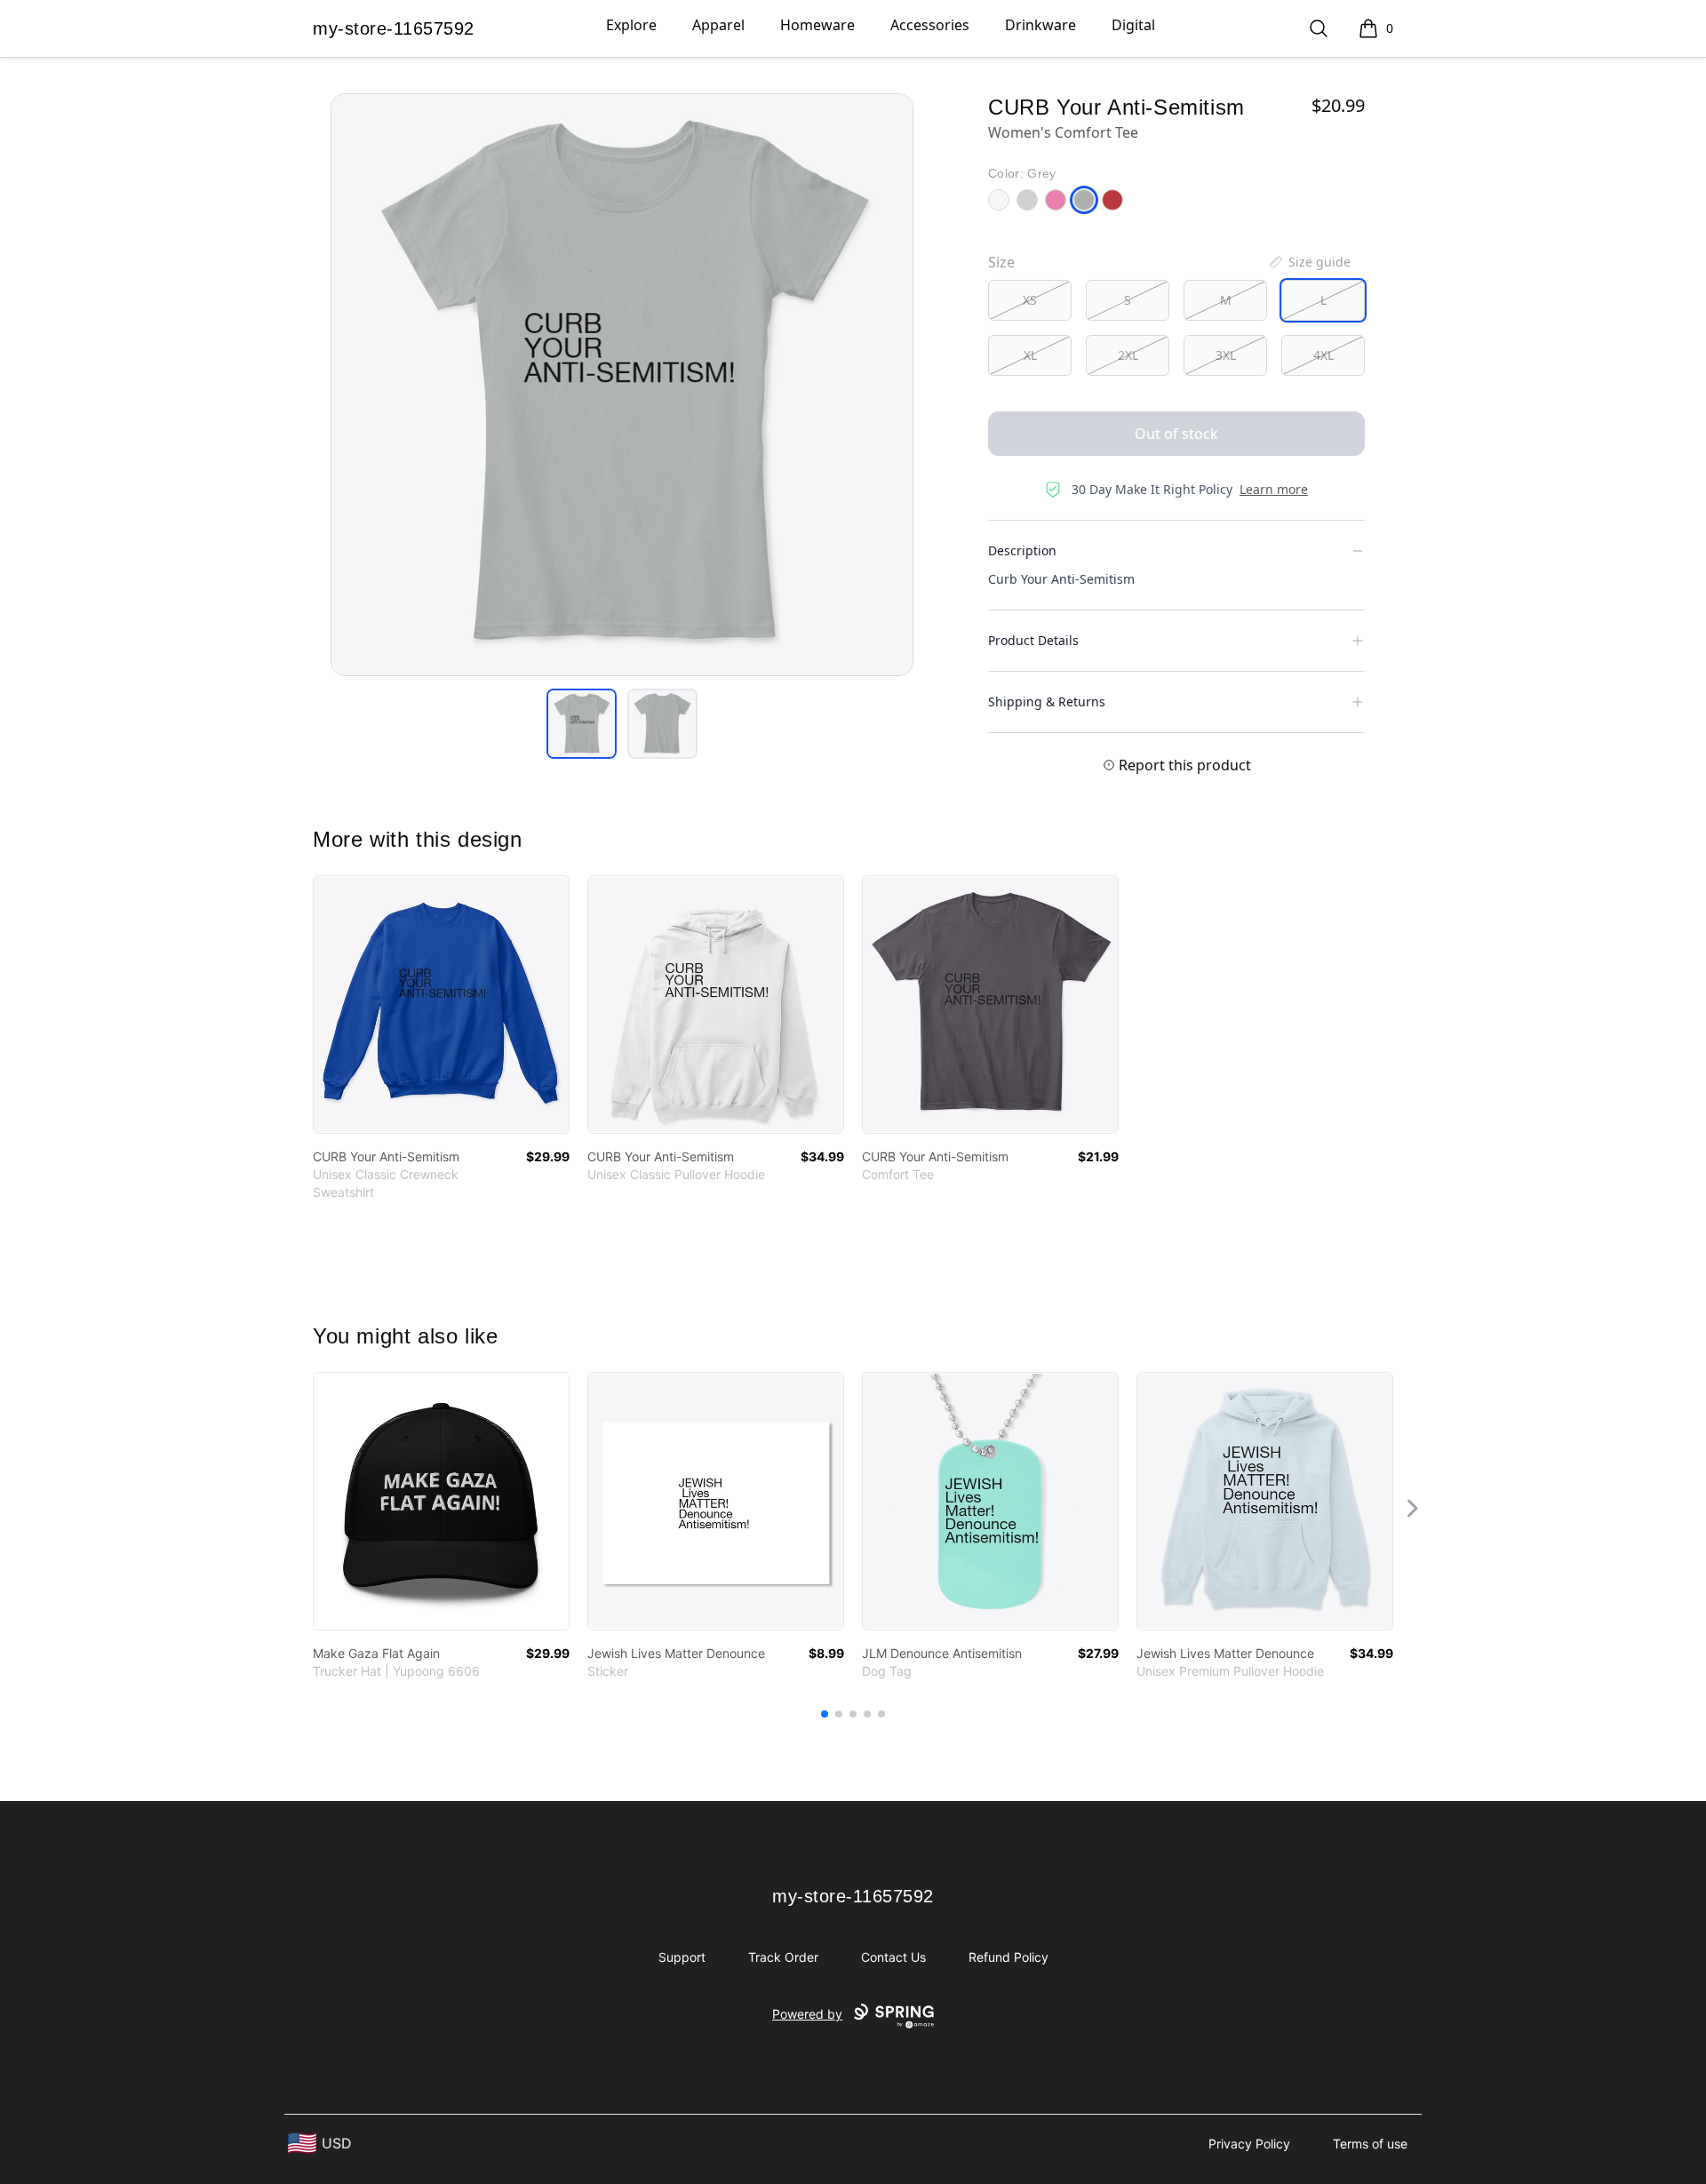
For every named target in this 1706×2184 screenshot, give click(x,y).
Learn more (1274, 489)
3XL (1226, 355)
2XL (1128, 355)
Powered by (807, 2014)
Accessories (930, 25)
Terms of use (1370, 2144)
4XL (1323, 355)
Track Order (783, 1957)
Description (1022, 550)
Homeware (817, 25)
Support (682, 1957)
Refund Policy (1008, 1957)
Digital (1133, 25)
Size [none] (1001, 262)
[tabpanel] (622, 385)
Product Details (1033, 640)
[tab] (582, 724)
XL (1030, 355)
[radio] (1030, 300)
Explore (631, 25)
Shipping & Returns (1047, 701)
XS (1030, 300)
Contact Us (893, 1957)
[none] (1309, 262)
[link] (441, 1004)
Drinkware (1040, 25)
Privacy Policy (1249, 2144)
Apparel (718, 25)
